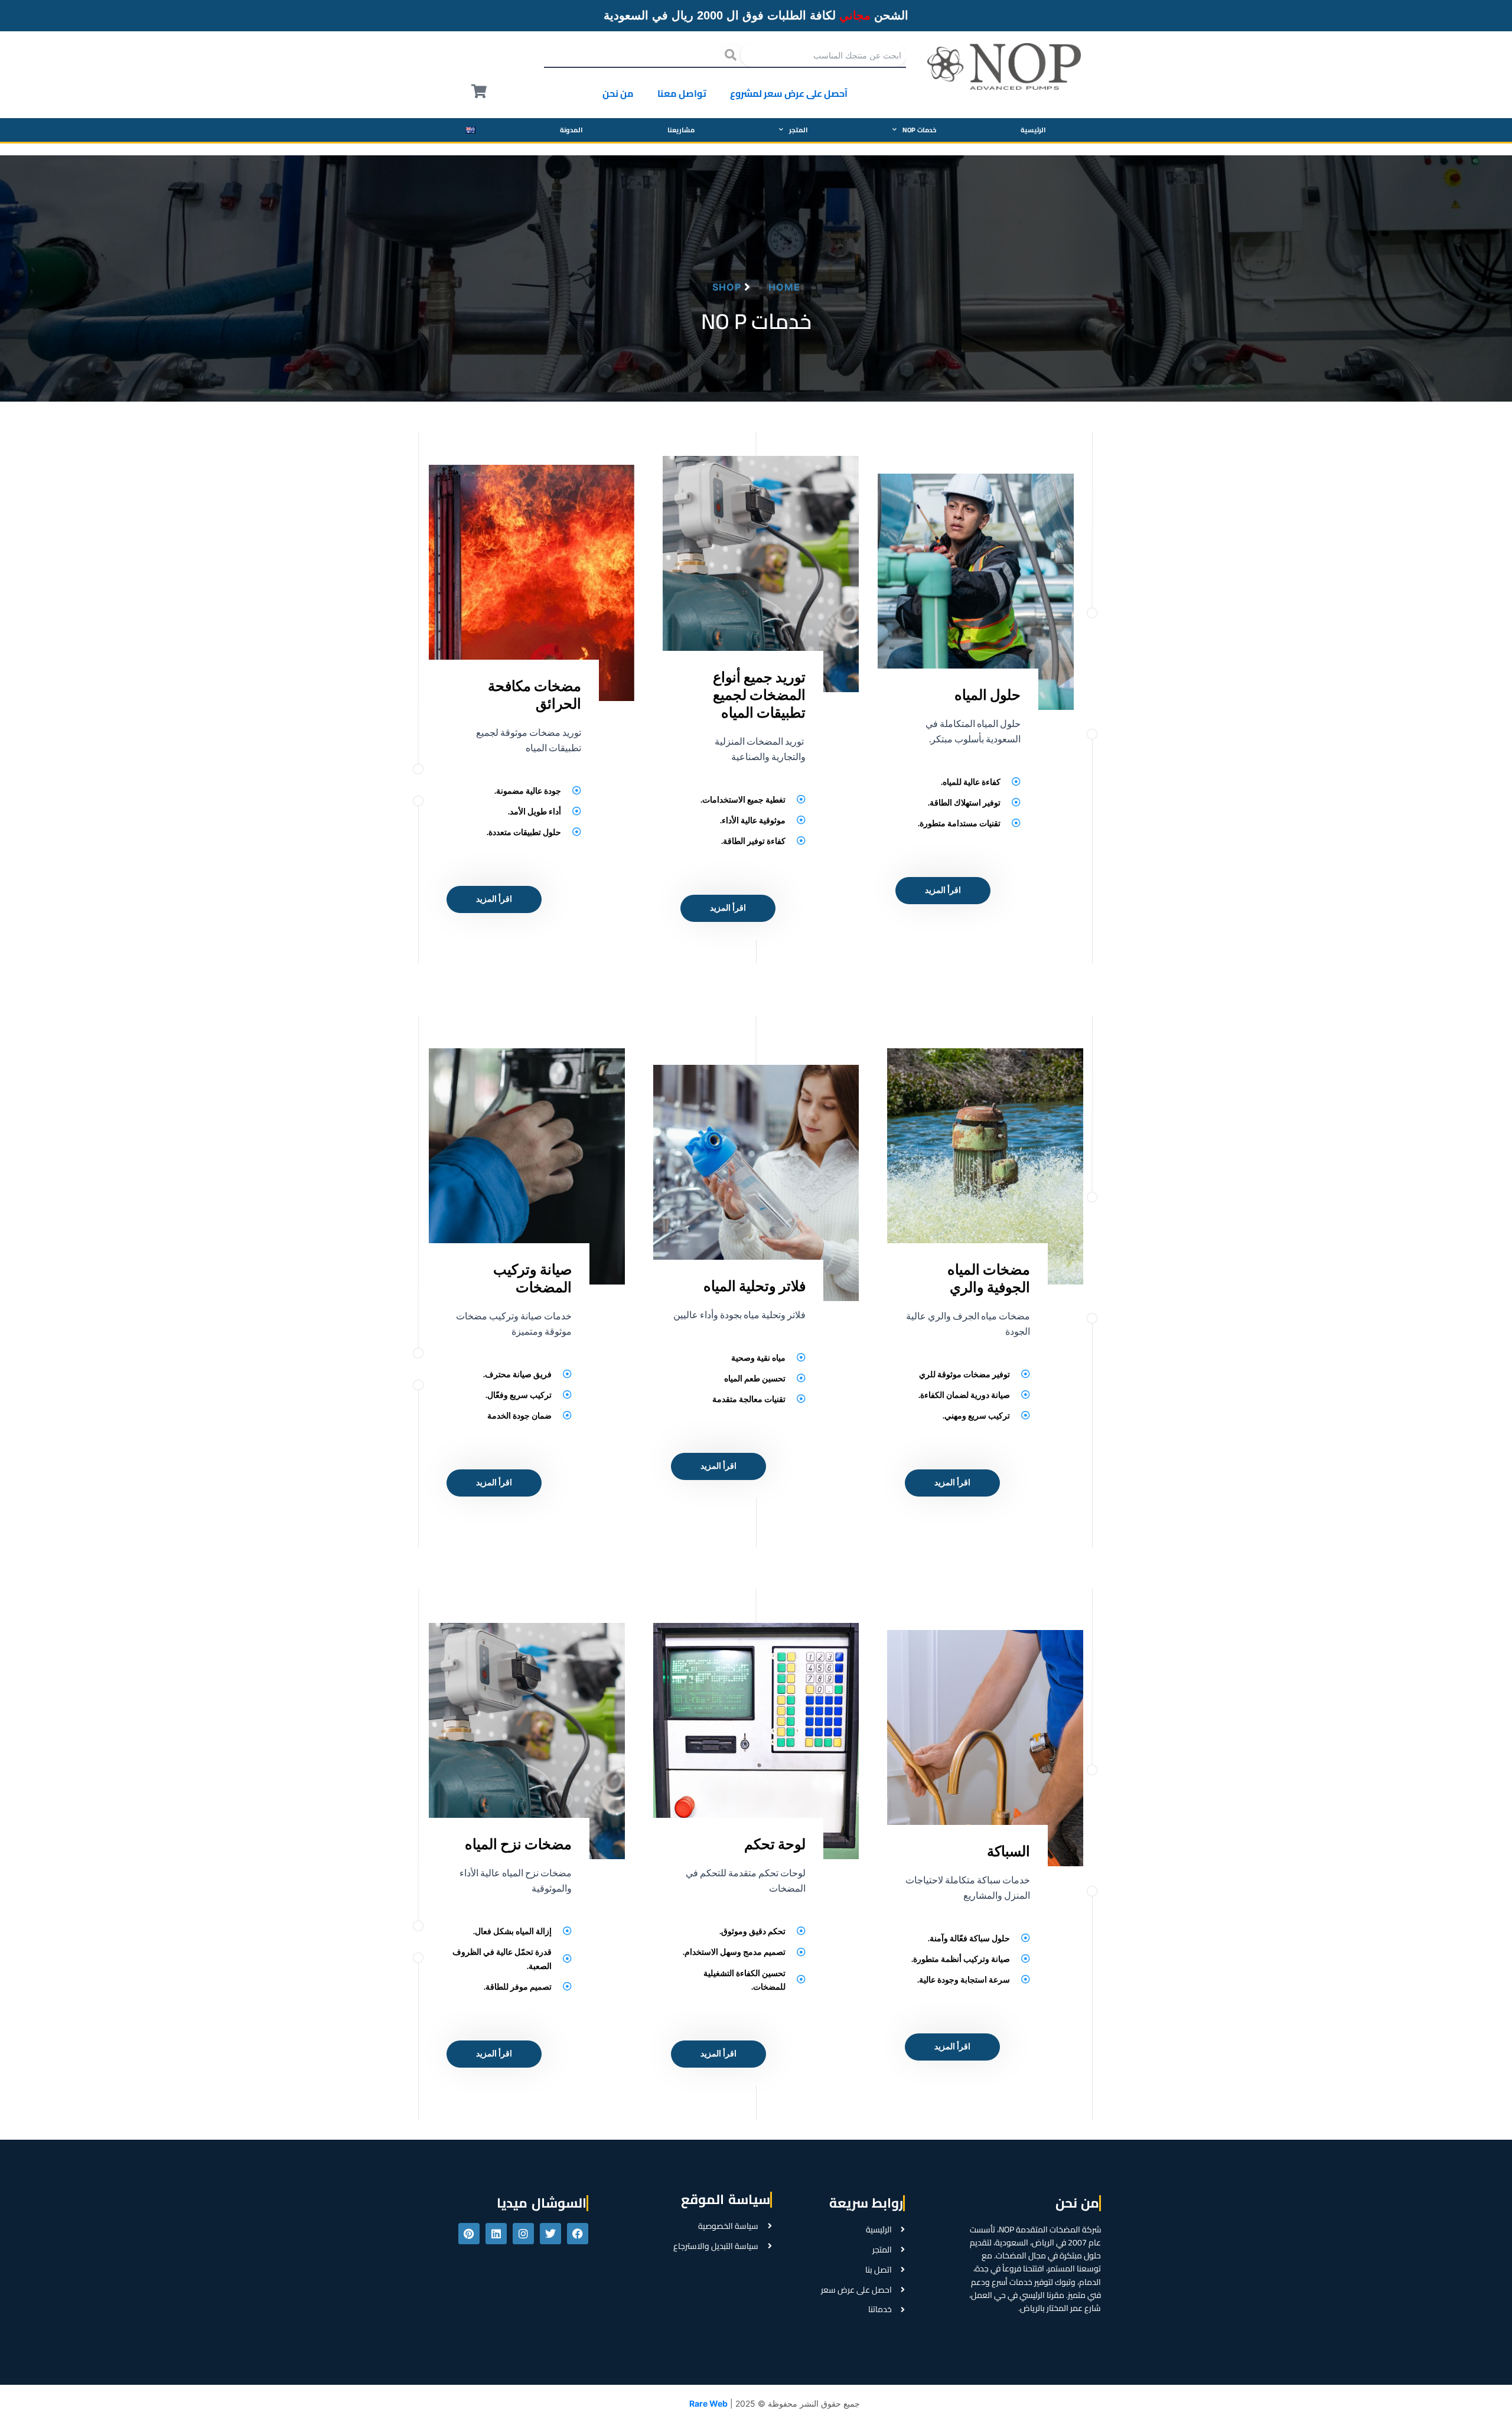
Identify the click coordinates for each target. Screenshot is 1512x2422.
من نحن (618, 93)
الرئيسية (1033, 130)
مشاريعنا (681, 130)
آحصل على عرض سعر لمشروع (789, 93)
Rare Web (708, 2403)
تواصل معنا (682, 93)
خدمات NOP (919, 130)
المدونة (571, 130)
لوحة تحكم (775, 1844)
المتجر (799, 130)
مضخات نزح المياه (518, 1844)
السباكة (1008, 1851)
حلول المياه (988, 695)
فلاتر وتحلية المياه (755, 1286)
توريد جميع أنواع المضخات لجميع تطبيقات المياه (759, 695)
